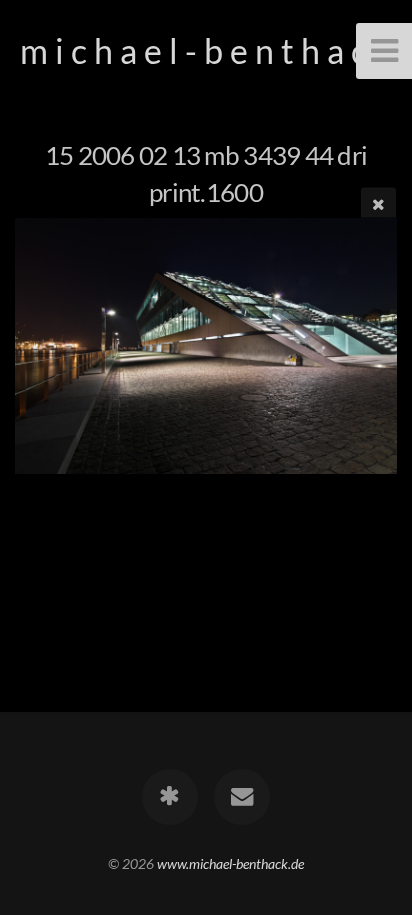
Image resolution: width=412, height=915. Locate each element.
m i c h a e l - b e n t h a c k (206, 50)
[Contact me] (242, 797)
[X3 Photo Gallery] (170, 797)
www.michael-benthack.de (230, 863)
